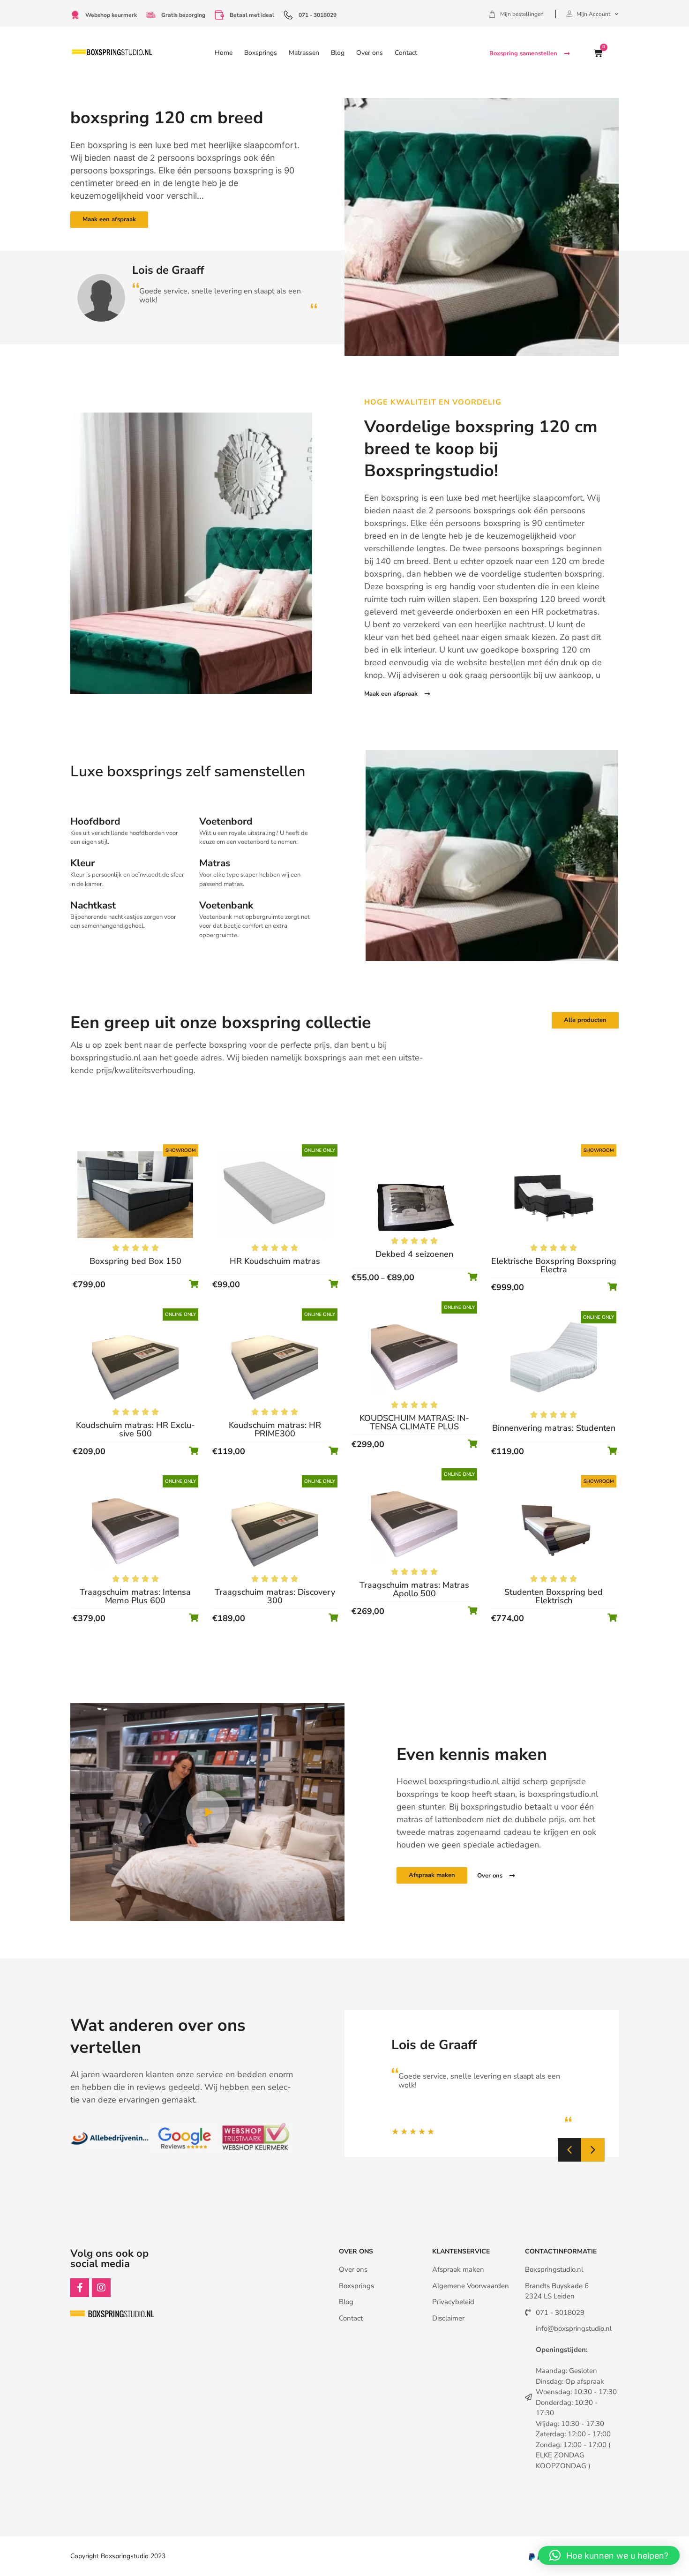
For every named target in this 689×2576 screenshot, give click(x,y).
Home (224, 53)
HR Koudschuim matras (275, 1261)
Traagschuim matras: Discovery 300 (275, 1596)
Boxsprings (261, 53)
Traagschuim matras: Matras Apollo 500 (414, 1589)
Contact (406, 53)
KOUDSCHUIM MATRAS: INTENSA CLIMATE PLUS (414, 1422)
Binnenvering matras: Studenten (554, 1428)
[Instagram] (101, 2288)
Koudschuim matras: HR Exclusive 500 (135, 1429)
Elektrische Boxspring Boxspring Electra (554, 1265)
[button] (569, 2150)
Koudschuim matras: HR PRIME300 (275, 1429)
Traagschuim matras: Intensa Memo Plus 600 (135, 1596)
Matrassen (304, 53)
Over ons (370, 53)
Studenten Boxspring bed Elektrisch (554, 1596)
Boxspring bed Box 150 (135, 1261)
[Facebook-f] (80, 2288)
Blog (338, 53)
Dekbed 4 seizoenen (414, 1254)
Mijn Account (593, 14)
